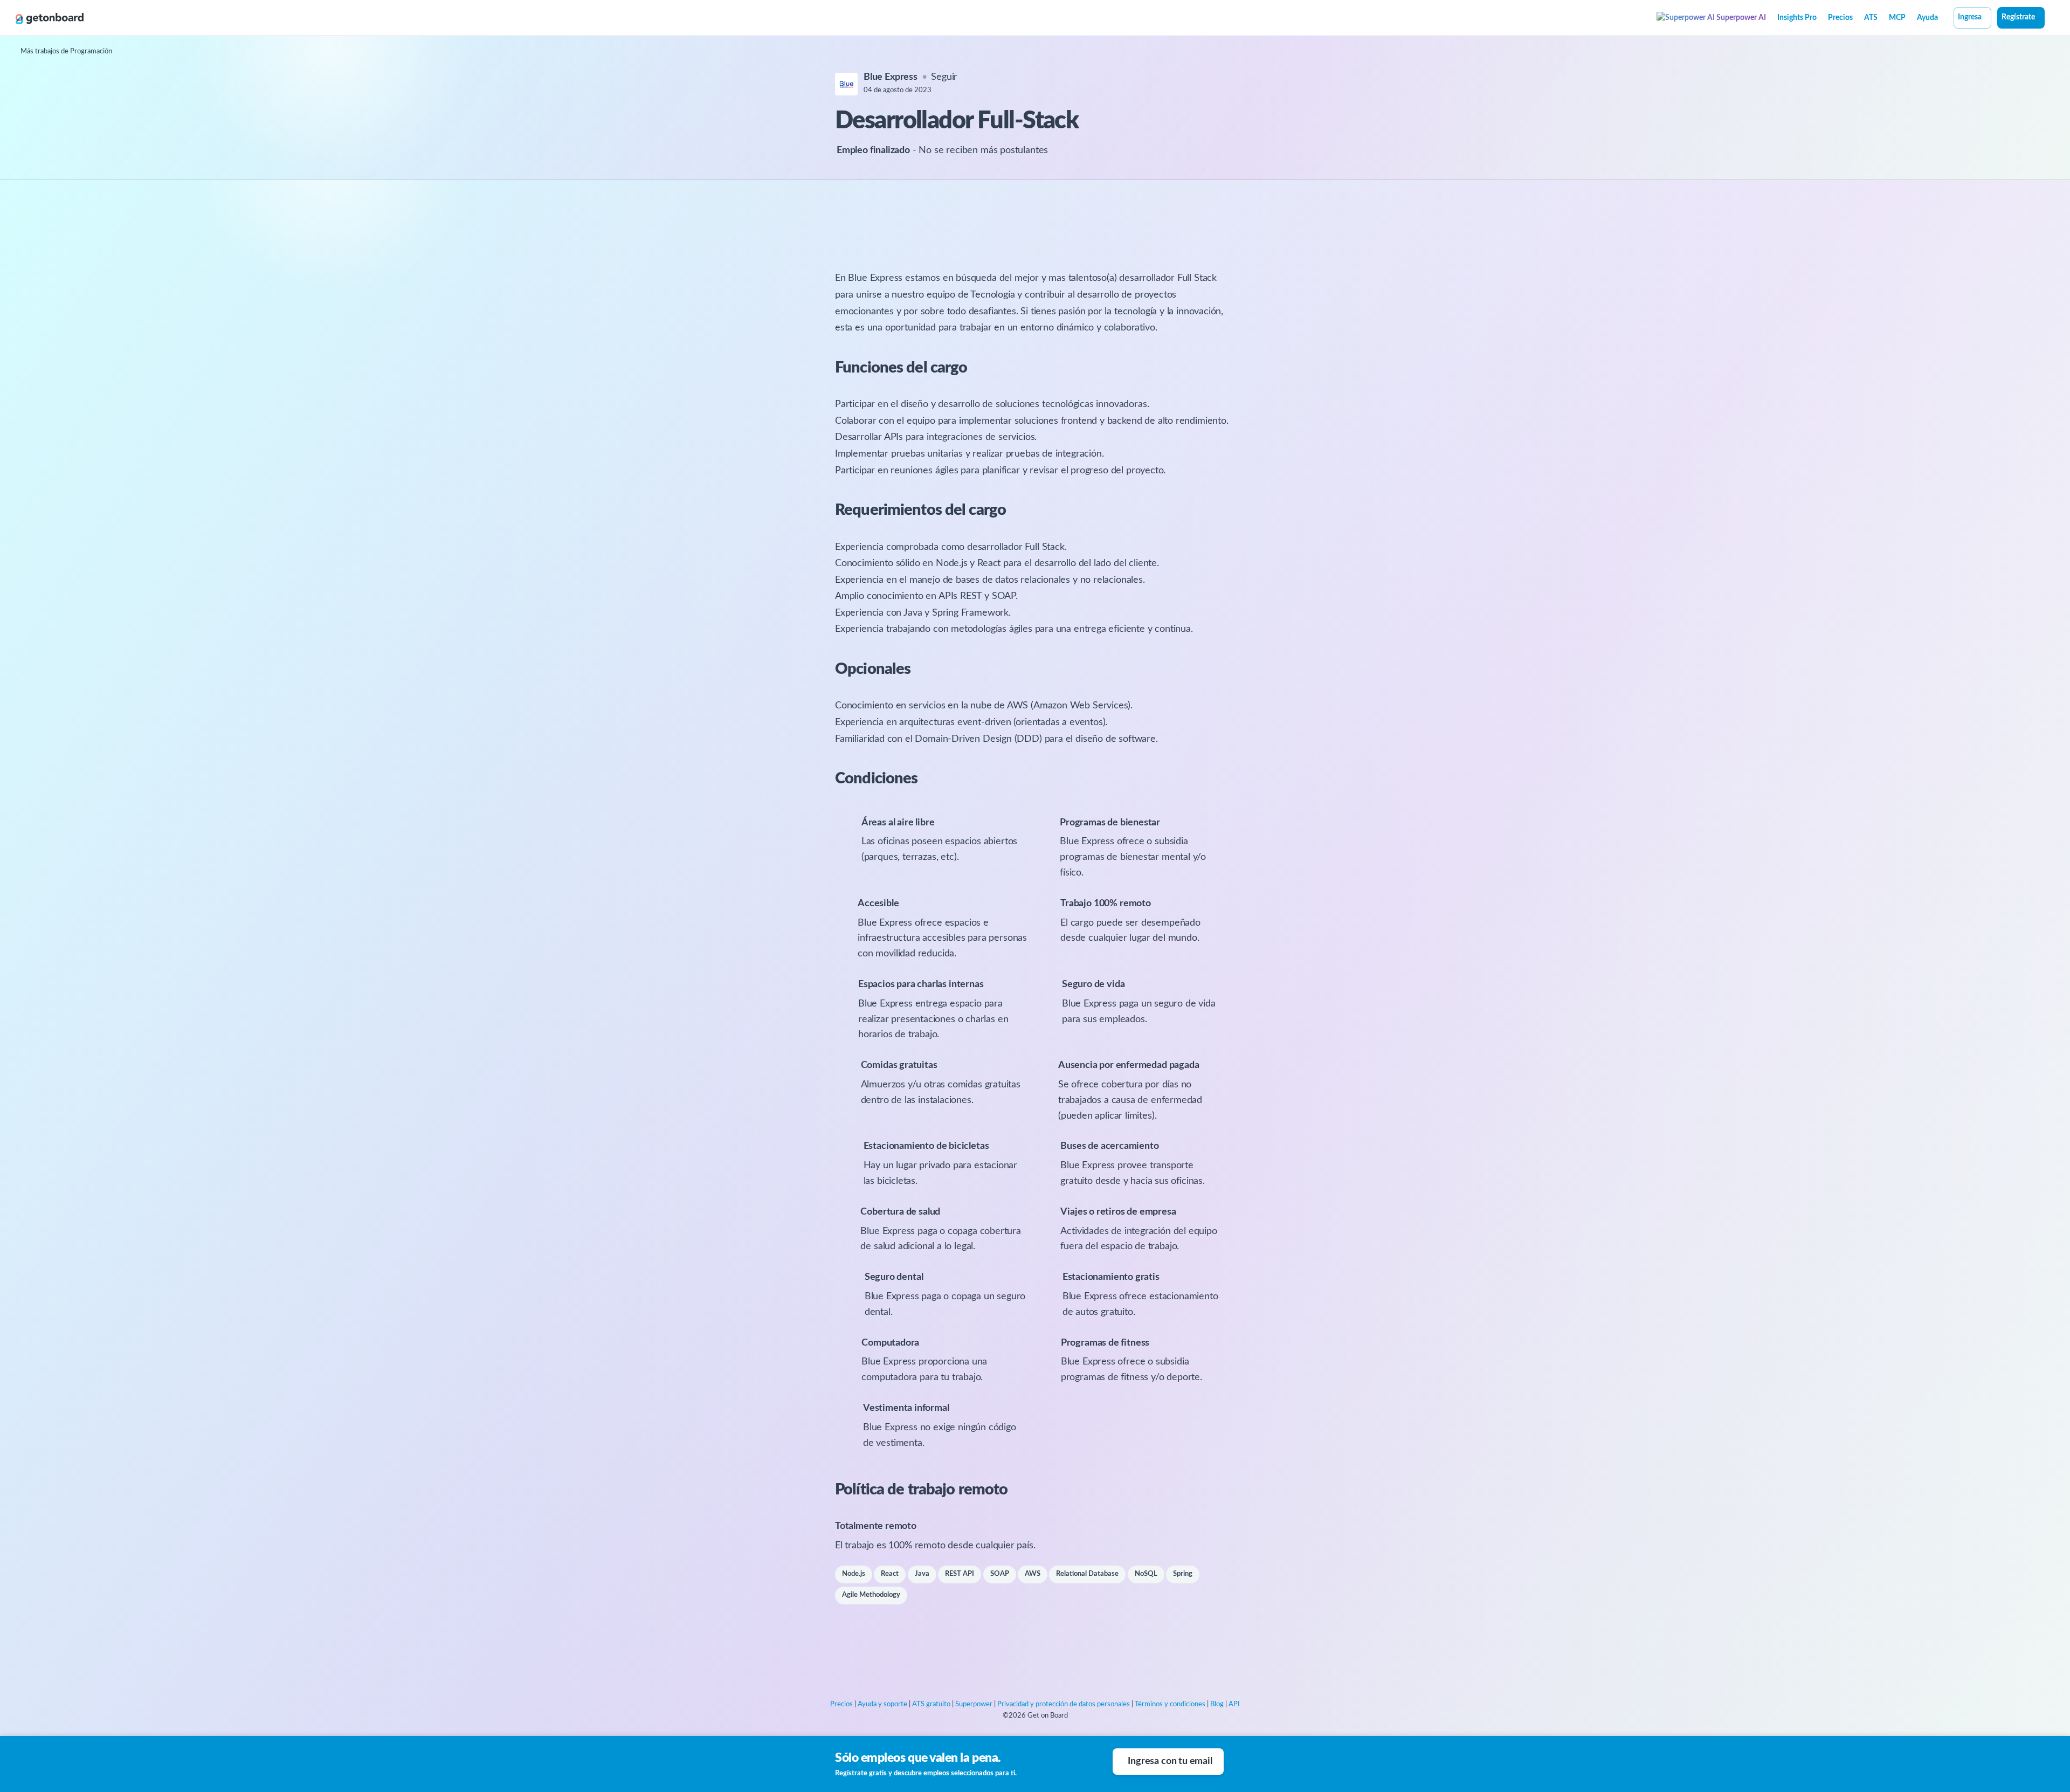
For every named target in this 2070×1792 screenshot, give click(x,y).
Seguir (944, 77)
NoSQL (1146, 1574)
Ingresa (1970, 17)
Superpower (974, 1704)
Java (922, 1574)
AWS (1033, 1574)
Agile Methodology (871, 1595)
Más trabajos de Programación (66, 51)
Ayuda (1927, 18)
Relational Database (1087, 1574)
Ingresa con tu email (1170, 1761)
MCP (1897, 18)
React (890, 1574)
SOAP (1000, 1574)
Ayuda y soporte (882, 1704)
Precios (1840, 18)
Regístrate (2018, 17)
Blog (1217, 1704)
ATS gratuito (931, 1704)
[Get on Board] (50, 18)
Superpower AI (1740, 18)
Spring (1183, 1574)
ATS (1871, 18)
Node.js (854, 1574)
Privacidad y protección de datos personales (1064, 1704)
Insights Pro (1797, 18)
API (1234, 1704)
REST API (960, 1574)
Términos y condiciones (1170, 1704)
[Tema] (2051, 19)
